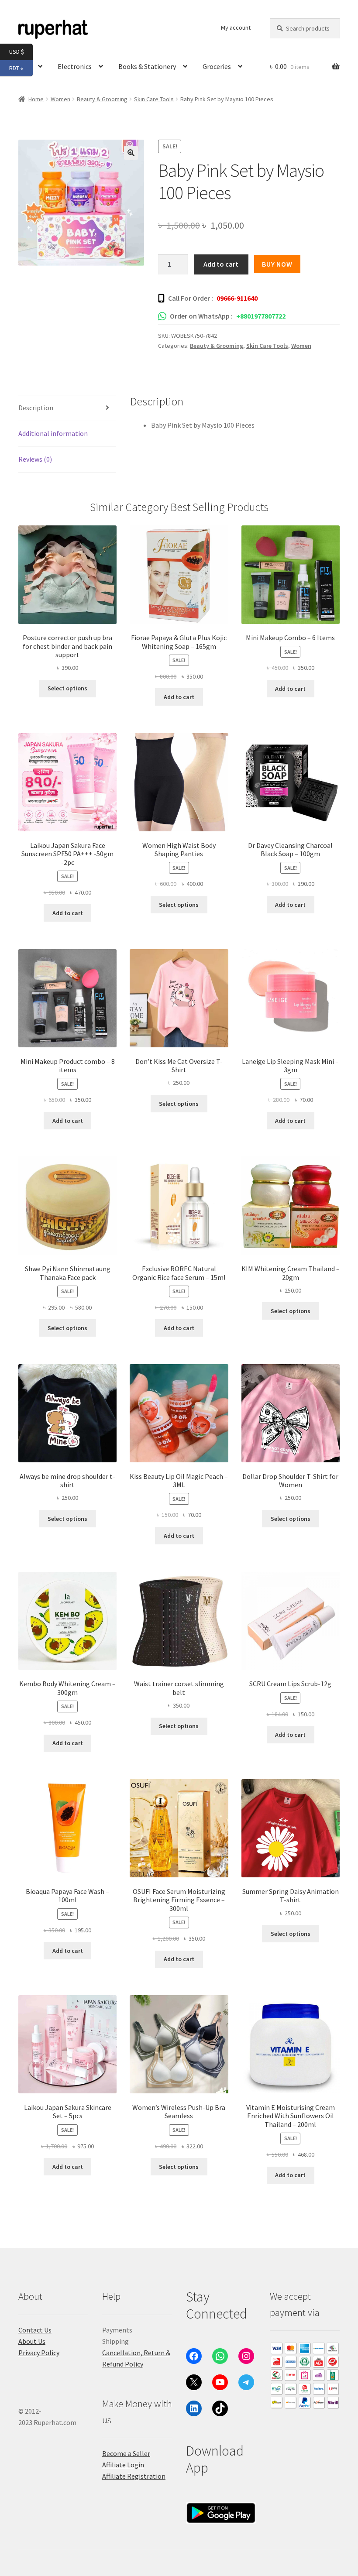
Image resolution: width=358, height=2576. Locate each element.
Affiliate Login (123, 2465)
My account (236, 27)
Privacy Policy (39, 2353)
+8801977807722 (261, 316)
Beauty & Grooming (102, 99)
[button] (131, 153)
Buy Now (277, 264)
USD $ (21, 51)
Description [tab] (36, 408)
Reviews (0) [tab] (35, 459)
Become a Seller (126, 2453)
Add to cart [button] (179, 697)
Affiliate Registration (134, 2476)
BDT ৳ (21, 67)
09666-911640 (237, 298)
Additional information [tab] (53, 433)
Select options (67, 688)
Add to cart (221, 264)
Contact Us (35, 2330)
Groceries (217, 66)
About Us (32, 2341)
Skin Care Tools (154, 99)
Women (301, 346)
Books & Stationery (147, 66)
